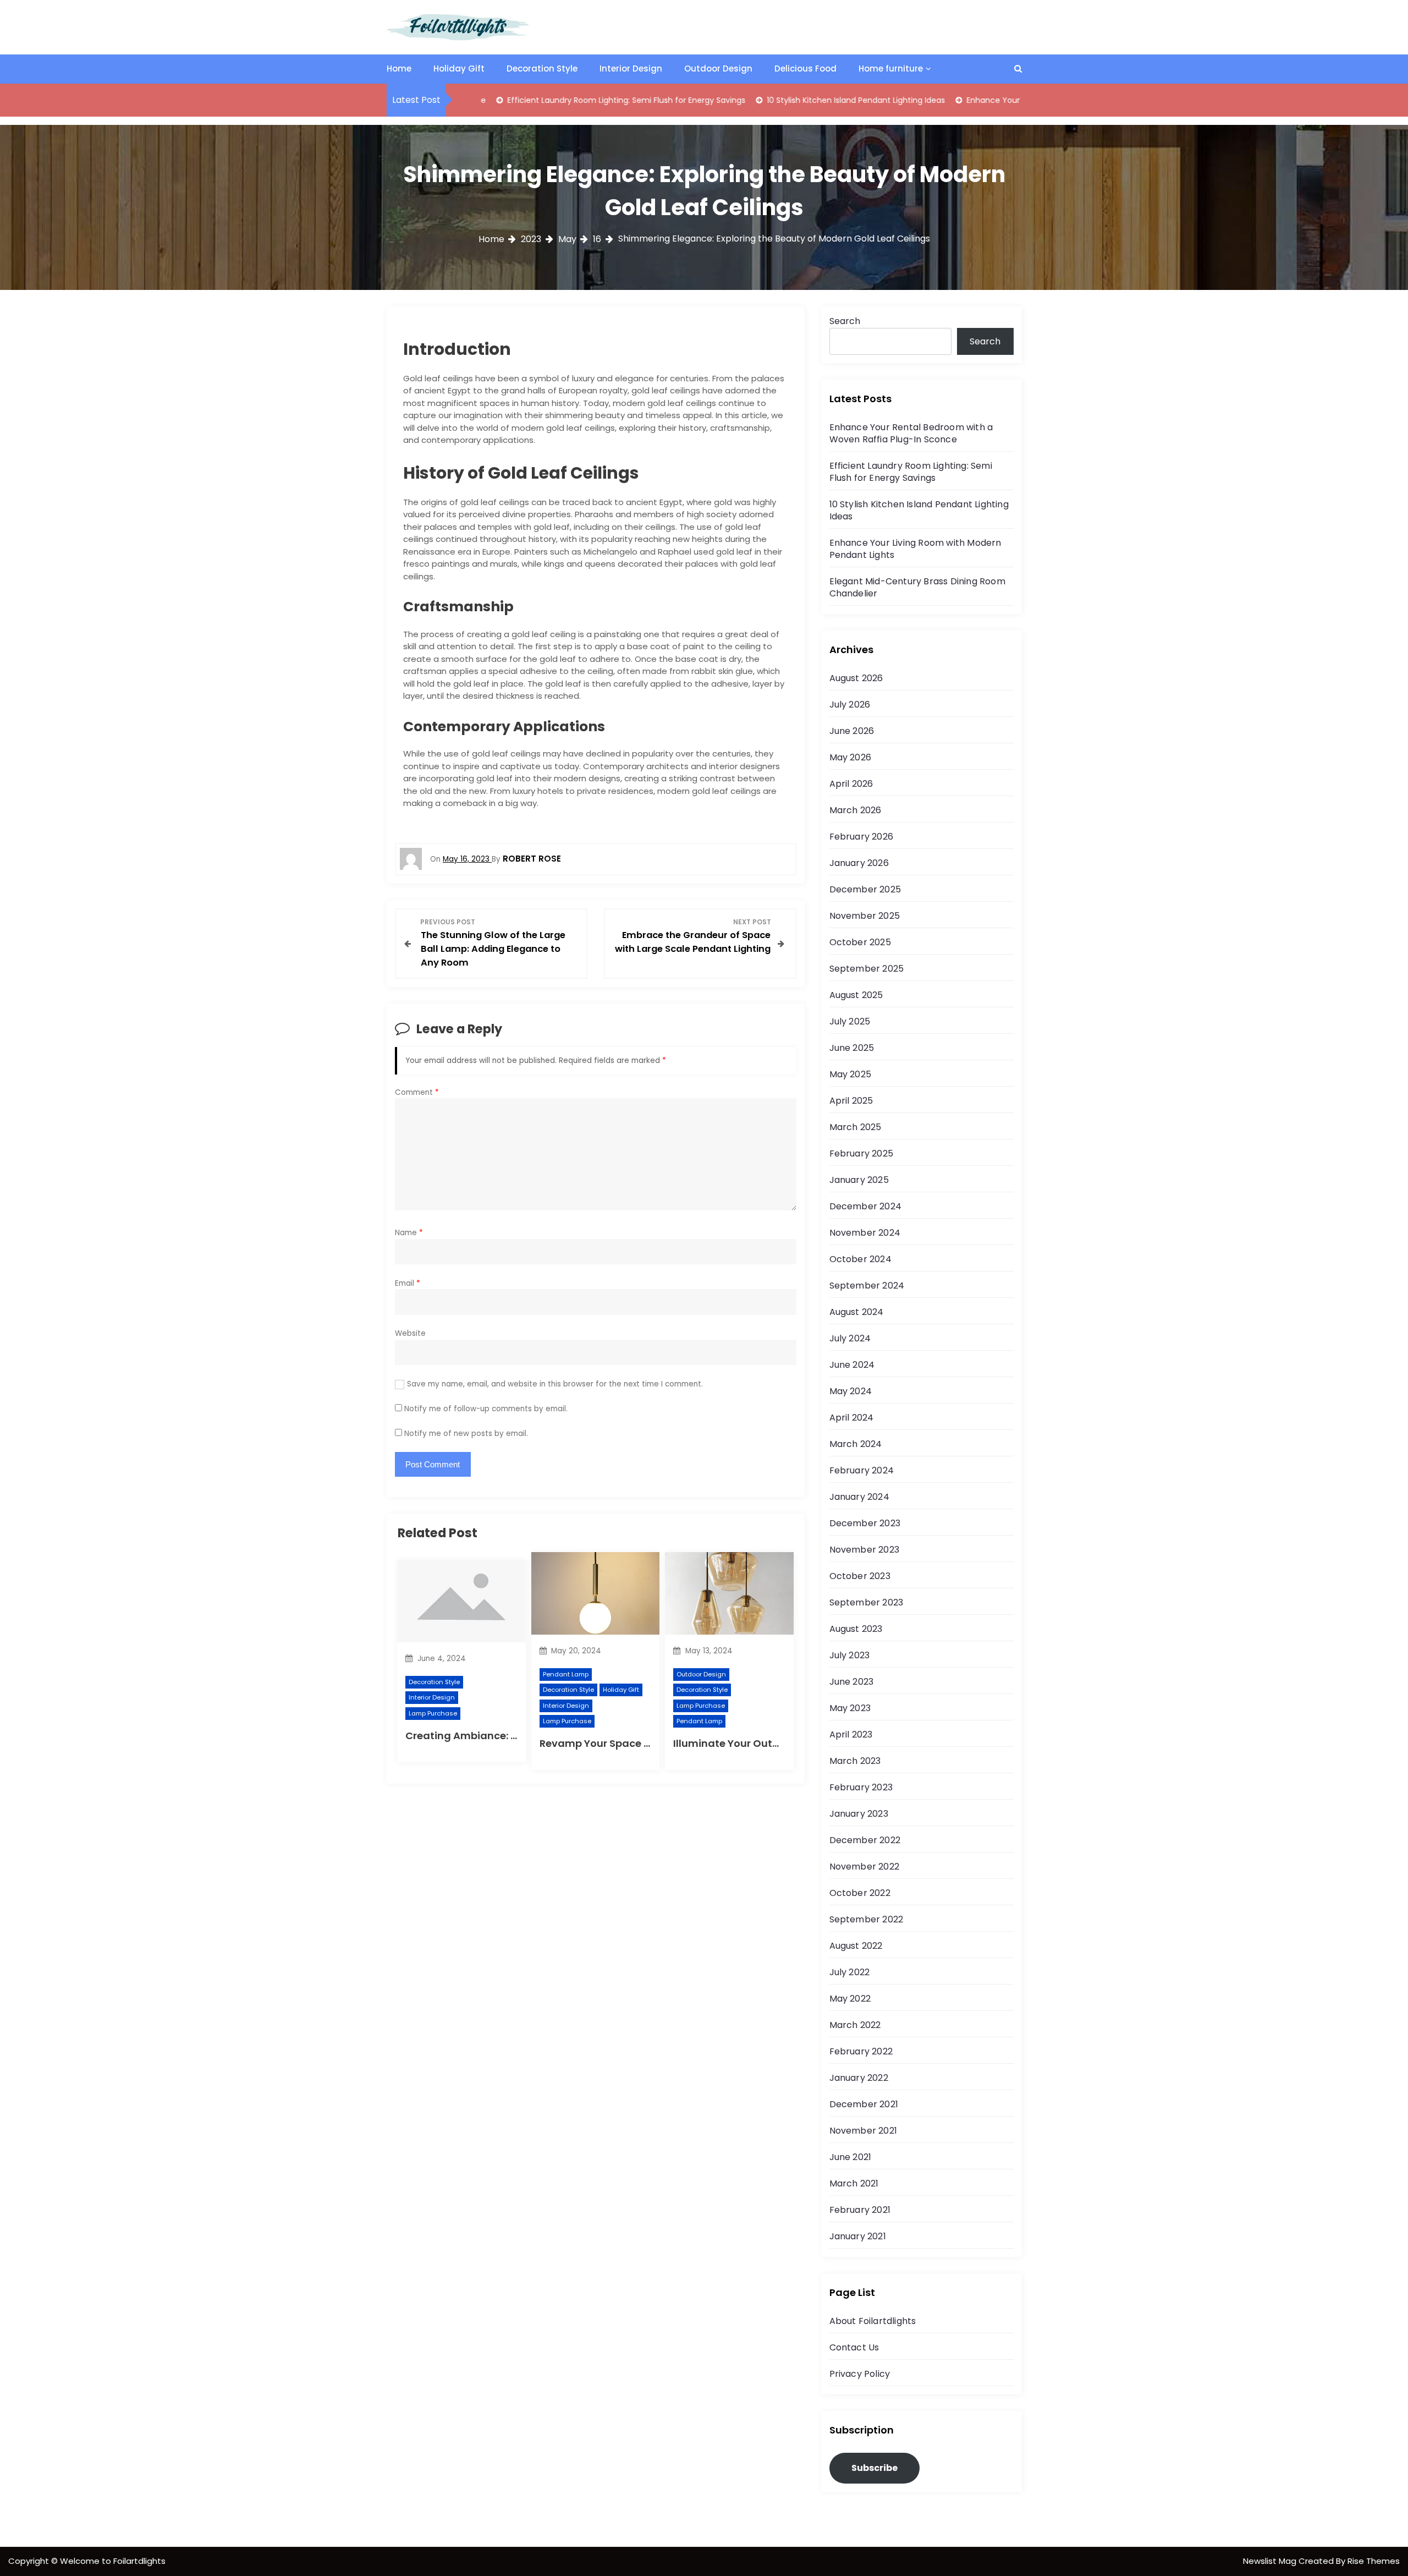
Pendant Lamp (566, 1674)
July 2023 (850, 1655)
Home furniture (891, 68)
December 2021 (864, 2104)
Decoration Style (542, 68)
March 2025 (856, 1127)
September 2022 (867, 1919)
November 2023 (865, 1550)
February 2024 (862, 1470)
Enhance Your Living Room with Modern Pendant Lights (995, 100)
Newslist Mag (1271, 2561)
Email (408, 1283)
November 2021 (864, 2131)
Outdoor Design (718, 68)
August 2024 (857, 1312)
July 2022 (850, 1972)
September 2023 (867, 1602)
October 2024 (860, 1259)
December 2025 (865, 889)
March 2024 (856, 1444)
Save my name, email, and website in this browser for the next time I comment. (555, 1384)
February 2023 (861, 1787)
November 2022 (865, 1867)
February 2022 (861, 2051)
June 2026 (852, 731)
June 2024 (852, 1365)
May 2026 (851, 757)
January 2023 (859, 1814)
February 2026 (862, 837)
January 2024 (859, 1497)
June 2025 (852, 1048)
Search (845, 321)
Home (399, 68)
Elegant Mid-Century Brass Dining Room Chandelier (917, 587)
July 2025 (850, 1021)
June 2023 (852, 1682)
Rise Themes (1374, 2561)
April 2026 (851, 784)
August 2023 (856, 1629)
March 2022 (855, 2025)
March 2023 (855, 1761)
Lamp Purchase (433, 1713)
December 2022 (865, 1840)
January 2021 (858, 2236)
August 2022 (856, 1946)
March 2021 (854, 2183)
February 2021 (860, 2210)
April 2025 (851, 1101)
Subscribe (875, 2468)
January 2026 (859, 863)
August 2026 (856, 678)
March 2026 (856, 810)
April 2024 (852, 1418)
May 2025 (851, 1074)
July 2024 (850, 1338)
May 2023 (850, 1708)
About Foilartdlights (873, 2321)
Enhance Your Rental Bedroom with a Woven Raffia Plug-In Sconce (911, 433)
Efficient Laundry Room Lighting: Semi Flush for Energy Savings (550, 100)
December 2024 (866, 1206)
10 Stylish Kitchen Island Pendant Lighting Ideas (779, 100)
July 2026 (850, 705)
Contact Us (854, 2347)
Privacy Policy (860, 2374)
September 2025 (867, 969)
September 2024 (867, 1286)
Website (410, 1333)
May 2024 (851, 1391)
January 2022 (859, 2078)
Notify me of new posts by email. (466, 1434)
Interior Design (631, 68)
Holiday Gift (459, 68)
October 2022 (860, 1893)
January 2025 (859, 1180)
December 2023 (865, 1523)
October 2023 (860, 1576)
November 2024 (865, 1233)
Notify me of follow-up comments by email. (486, 1409)
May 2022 (850, 1999)
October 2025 (860, 942)
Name (409, 1233)
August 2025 (856, 995)
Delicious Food (805, 68)
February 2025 (862, 1153)
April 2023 (851, 1734)
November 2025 (865, 916)
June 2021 (851, 2157)
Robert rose (532, 859)
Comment (417, 1092)
